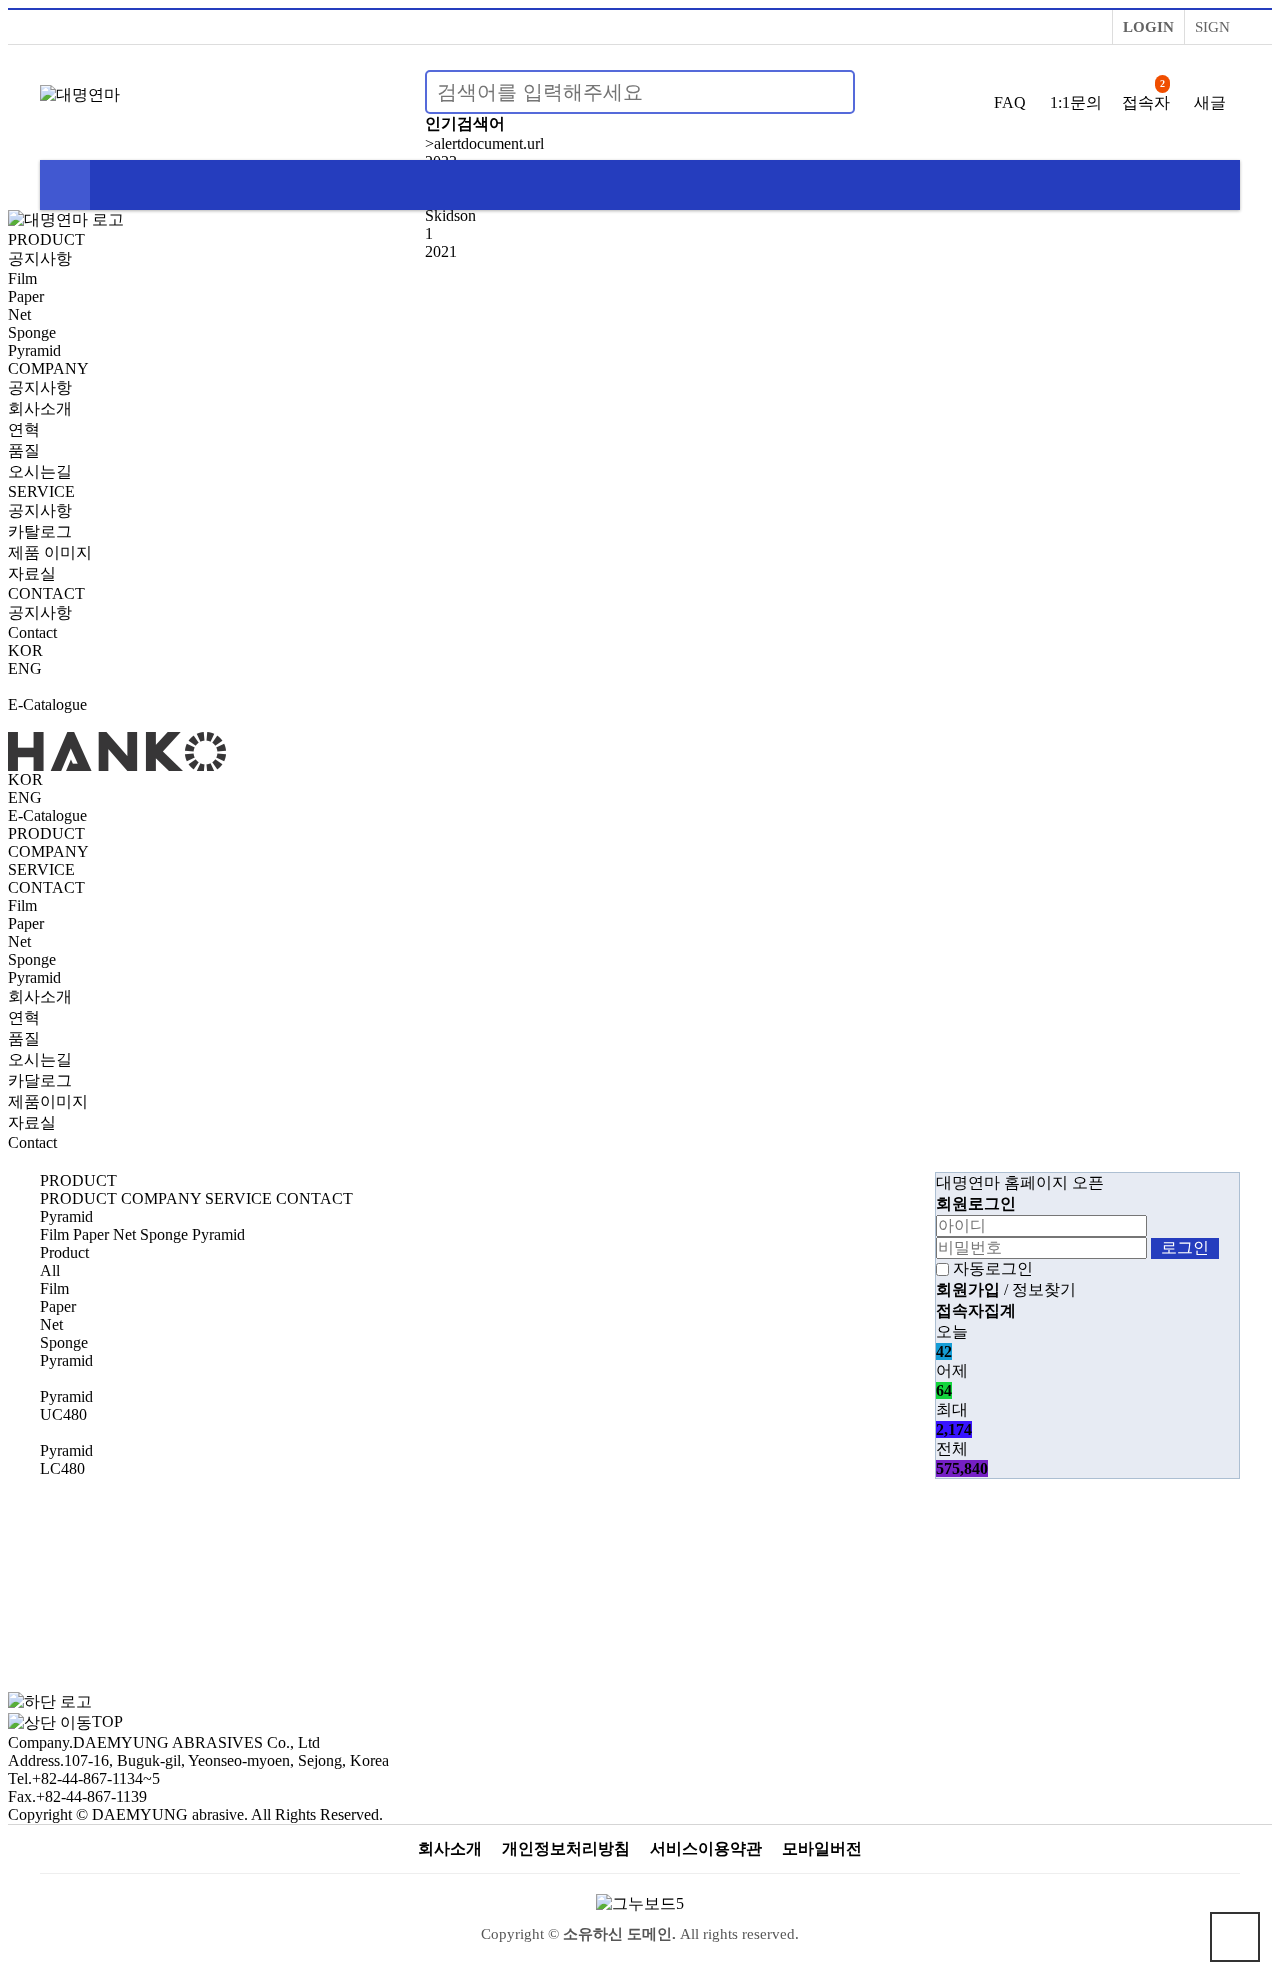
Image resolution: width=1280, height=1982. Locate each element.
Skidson (450, 215)
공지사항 (40, 258)
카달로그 (40, 1080)
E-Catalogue (47, 704)
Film (22, 278)
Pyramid (34, 350)
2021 (441, 251)
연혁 (24, 429)
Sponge (32, 332)
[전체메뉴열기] (65, 185)
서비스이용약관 (706, 1848)
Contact (32, 632)
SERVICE (41, 491)
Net (19, 314)
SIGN (1212, 27)
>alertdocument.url (484, 143)
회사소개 (40, 408)
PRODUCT (46, 239)
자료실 (32, 573)
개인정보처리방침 (566, 1848)
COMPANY (48, 368)
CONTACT (46, 593)
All (50, 1270)
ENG (25, 668)
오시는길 (40, 471)
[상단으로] (1235, 1937)
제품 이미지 (50, 552)
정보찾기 (1044, 1289)
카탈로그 (40, 531)
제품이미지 (48, 1101)
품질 (24, 450)
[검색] (828, 92)
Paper (26, 296)
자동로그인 (993, 1268)
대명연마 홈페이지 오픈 (1020, 1182)
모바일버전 (822, 1848)
